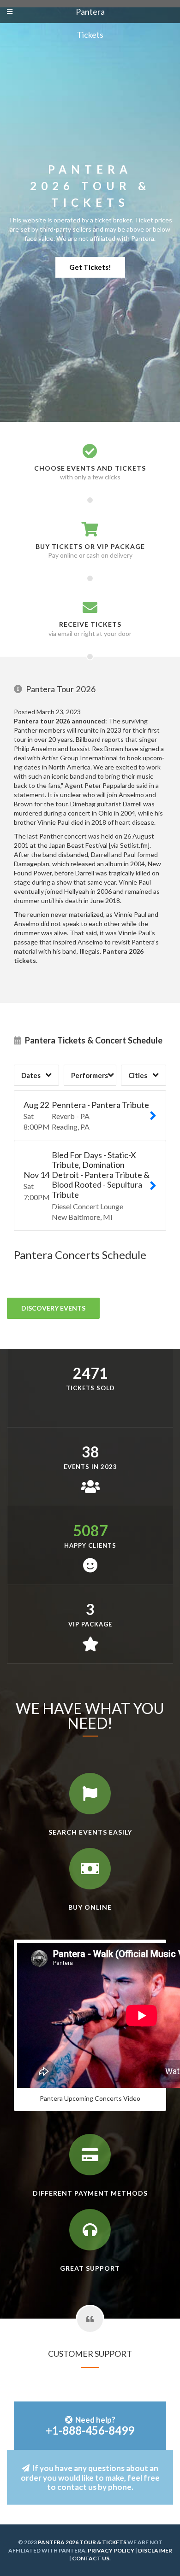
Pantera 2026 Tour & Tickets (82, 2542)
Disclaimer (155, 2550)
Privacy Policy (111, 2550)
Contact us (91, 2558)
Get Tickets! (90, 267)
